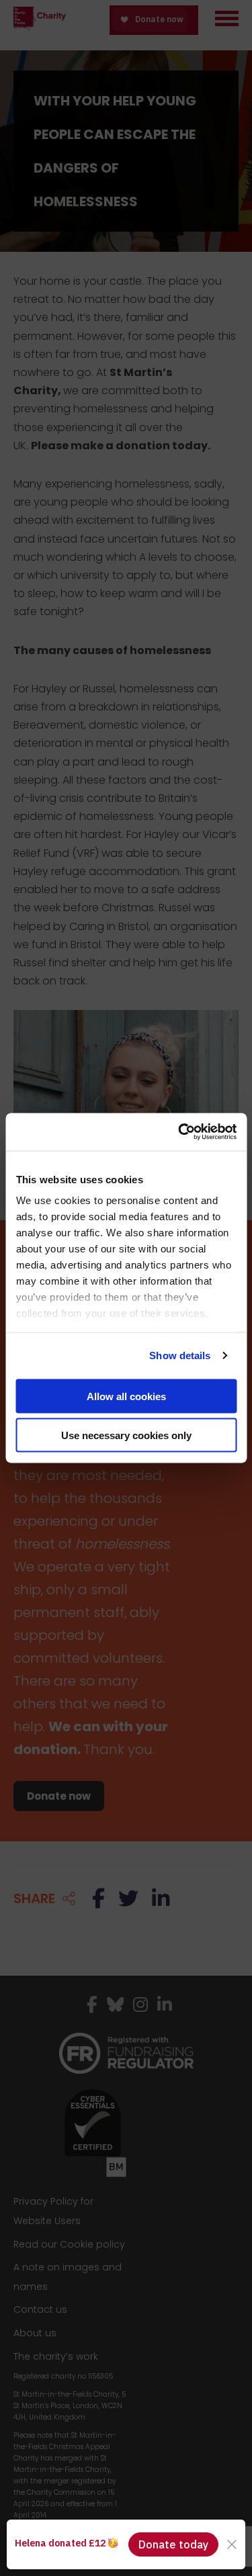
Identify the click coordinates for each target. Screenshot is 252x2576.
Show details (180, 1355)
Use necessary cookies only (126, 1435)
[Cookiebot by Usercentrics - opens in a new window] (179, 1132)
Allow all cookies (126, 1396)
